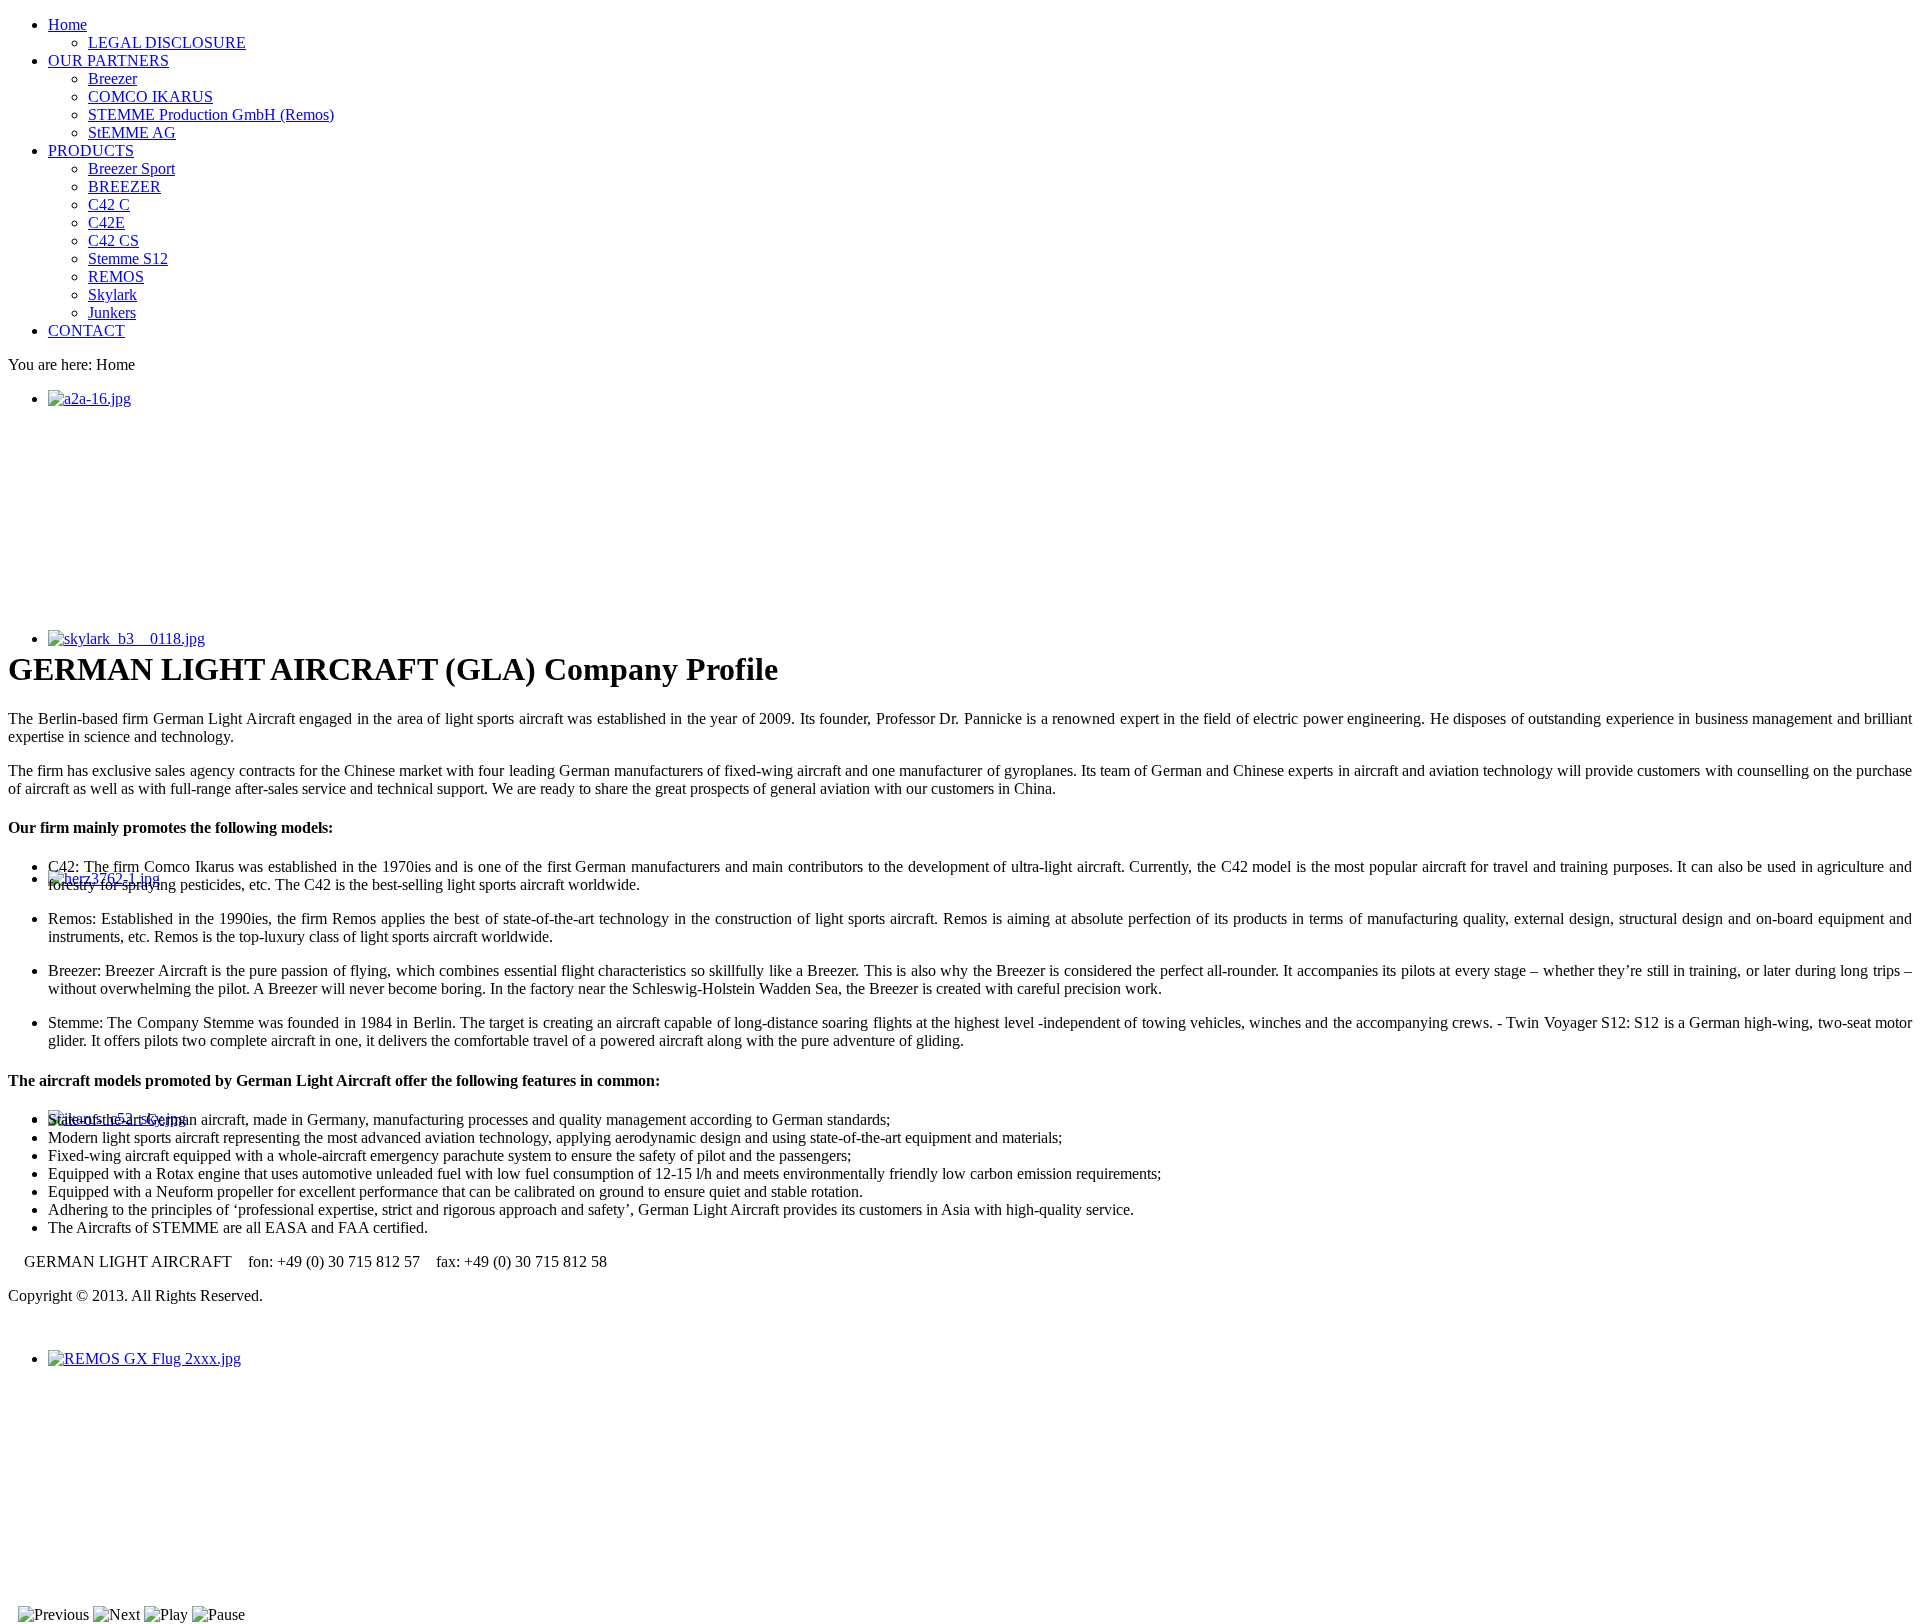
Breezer (112, 78)
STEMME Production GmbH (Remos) (211, 114)
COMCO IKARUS (150, 96)
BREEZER (124, 186)
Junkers (112, 312)
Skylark (112, 294)
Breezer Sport (131, 168)
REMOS (116, 276)
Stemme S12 (128, 258)
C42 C (109, 204)
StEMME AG (132, 132)
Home (67, 24)
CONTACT (86, 330)
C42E (106, 222)
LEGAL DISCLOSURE (167, 42)
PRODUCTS (91, 150)
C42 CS (113, 240)
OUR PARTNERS (108, 60)
